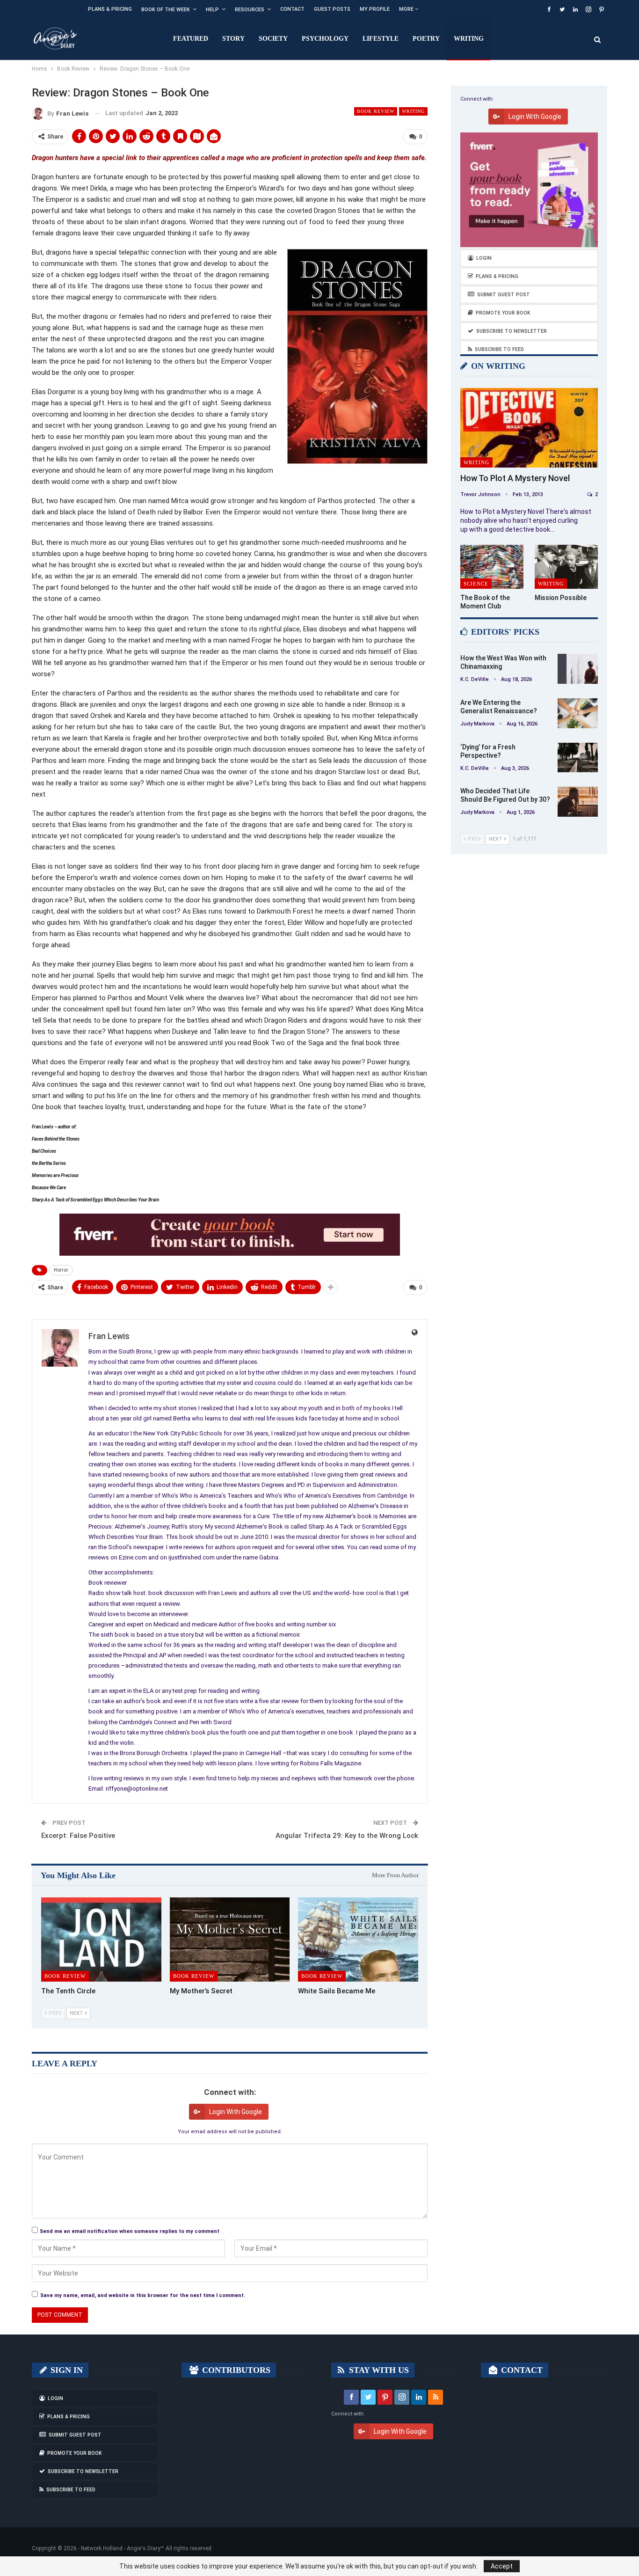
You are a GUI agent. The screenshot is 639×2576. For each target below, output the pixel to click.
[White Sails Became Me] (358, 1939)
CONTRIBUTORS (235, 2370)
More (407, 9)
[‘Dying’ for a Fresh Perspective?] (578, 758)
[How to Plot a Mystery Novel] (529, 428)
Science (476, 584)
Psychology (325, 39)
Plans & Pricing (110, 9)
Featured (191, 39)
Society (273, 39)
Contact (292, 9)
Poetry (426, 39)
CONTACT (521, 2370)
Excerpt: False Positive (78, 1836)
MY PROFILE (375, 9)
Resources (250, 10)
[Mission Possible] (566, 567)
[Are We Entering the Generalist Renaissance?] (578, 713)
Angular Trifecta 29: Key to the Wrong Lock (347, 1836)
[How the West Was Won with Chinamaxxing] (578, 669)
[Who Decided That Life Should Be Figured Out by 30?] (578, 802)
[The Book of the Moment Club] (492, 567)
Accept (502, 2566)
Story (233, 39)
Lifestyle (381, 39)
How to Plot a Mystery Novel (515, 478)
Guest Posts (332, 9)
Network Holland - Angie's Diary (121, 2548)
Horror (61, 1270)
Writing (469, 39)
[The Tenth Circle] (101, 1939)
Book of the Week (166, 10)
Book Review (376, 111)
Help (212, 10)
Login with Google (236, 2112)
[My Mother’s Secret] (230, 1939)
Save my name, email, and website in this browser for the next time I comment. (143, 2295)
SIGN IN (65, 2370)
